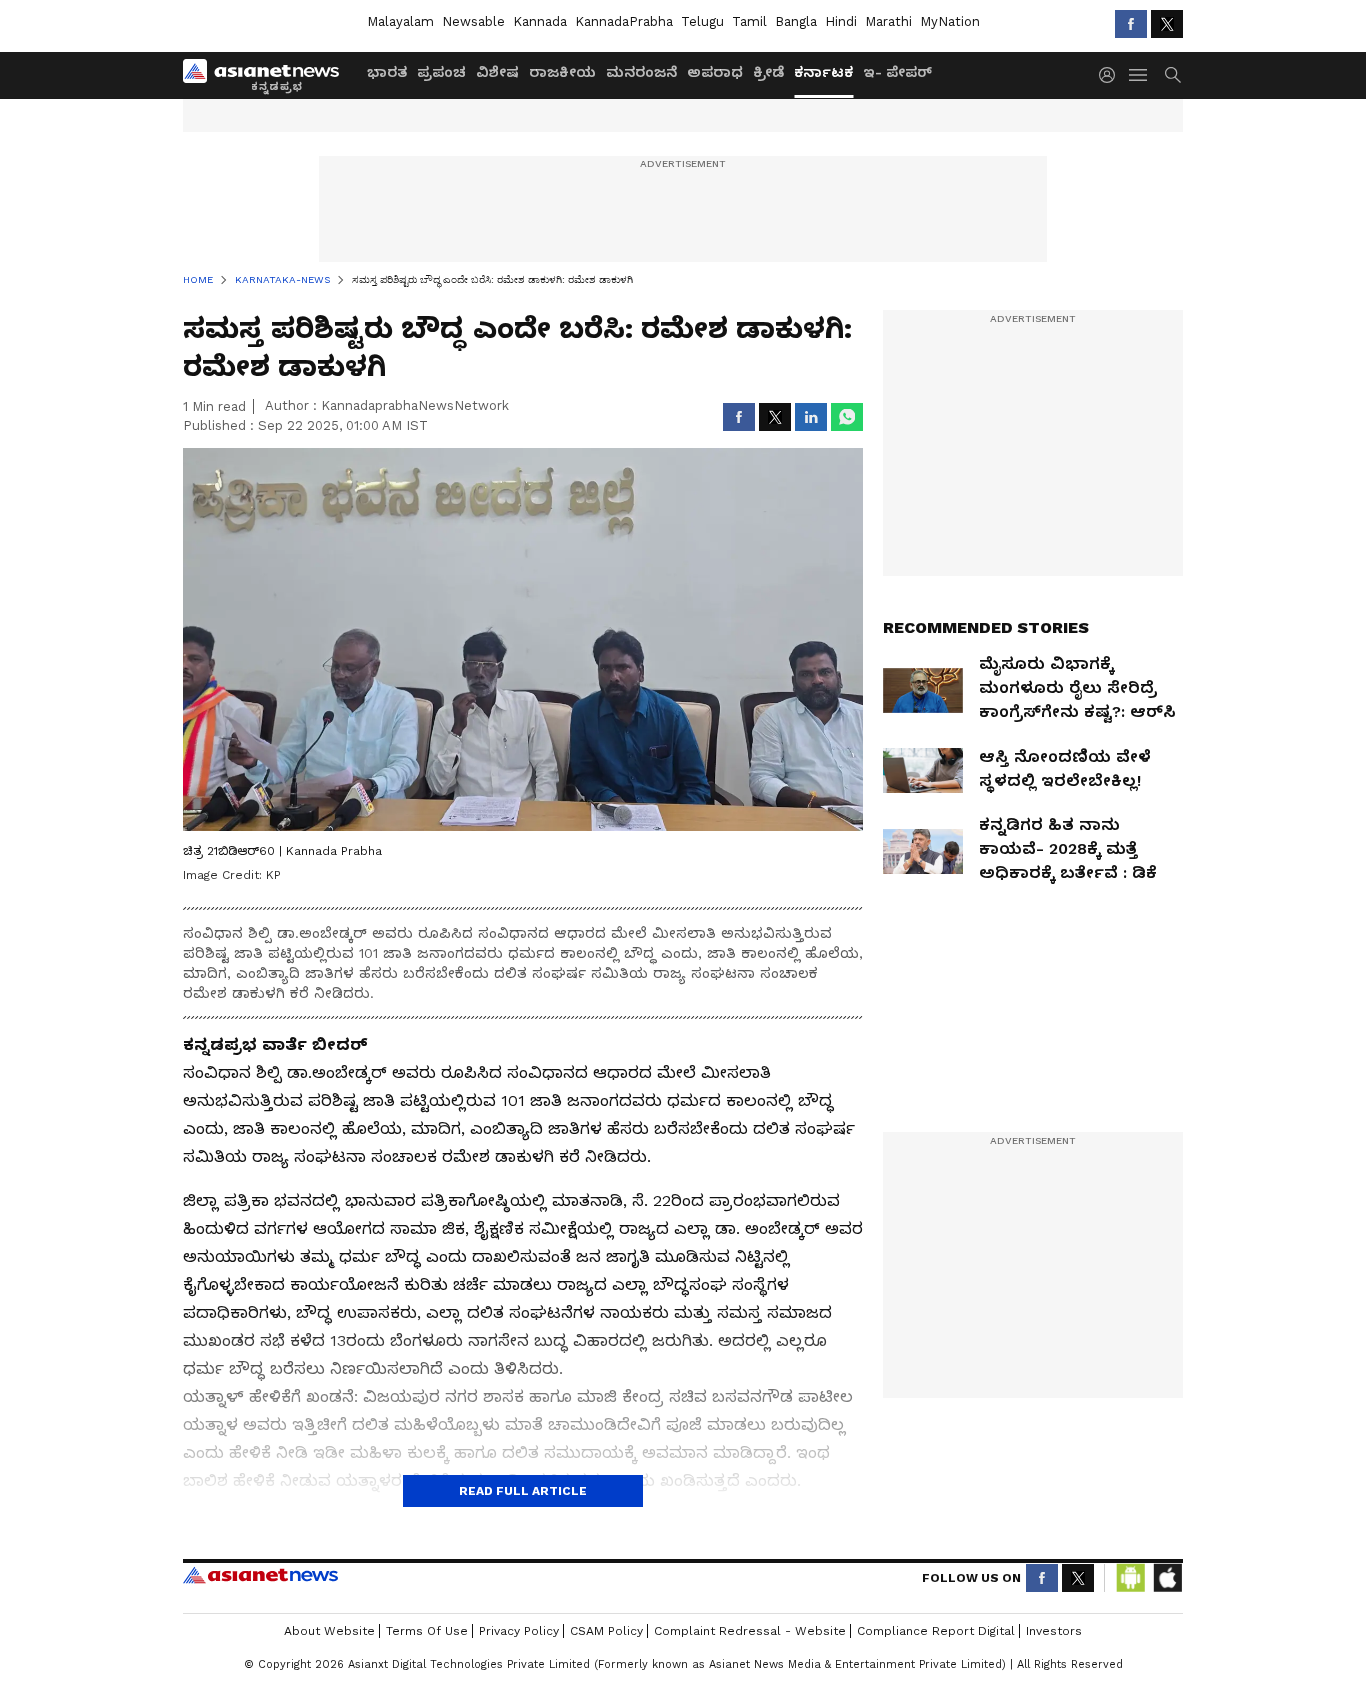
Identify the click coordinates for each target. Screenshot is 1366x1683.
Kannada (540, 21)
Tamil (749, 21)
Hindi (841, 21)
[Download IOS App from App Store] (1167, 1578)
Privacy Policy (519, 1631)
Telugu (702, 21)
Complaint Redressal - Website (750, 1631)
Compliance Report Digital (936, 1631)
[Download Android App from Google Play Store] (1131, 1578)
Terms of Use (427, 1631)
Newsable (473, 21)
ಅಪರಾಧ (715, 72)
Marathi (888, 21)
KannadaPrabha (624, 21)
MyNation (950, 21)
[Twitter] (1167, 24)
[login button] (1112, 75)
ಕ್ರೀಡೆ (768, 72)
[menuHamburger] (1139, 75)
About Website (329, 1631)
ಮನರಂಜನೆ (641, 72)
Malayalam (400, 21)
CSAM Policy (606, 1631)
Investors (1054, 1631)
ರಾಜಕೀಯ (562, 72)
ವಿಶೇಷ (497, 72)
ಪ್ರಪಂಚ (441, 72)
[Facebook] (1131, 24)
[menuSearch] (1173, 75)
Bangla (796, 21)
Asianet (260, 1575)
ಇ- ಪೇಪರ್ (897, 72)
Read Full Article (523, 1491)
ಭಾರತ (387, 72)
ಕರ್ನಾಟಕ (823, 72)
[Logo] (268, 75)
